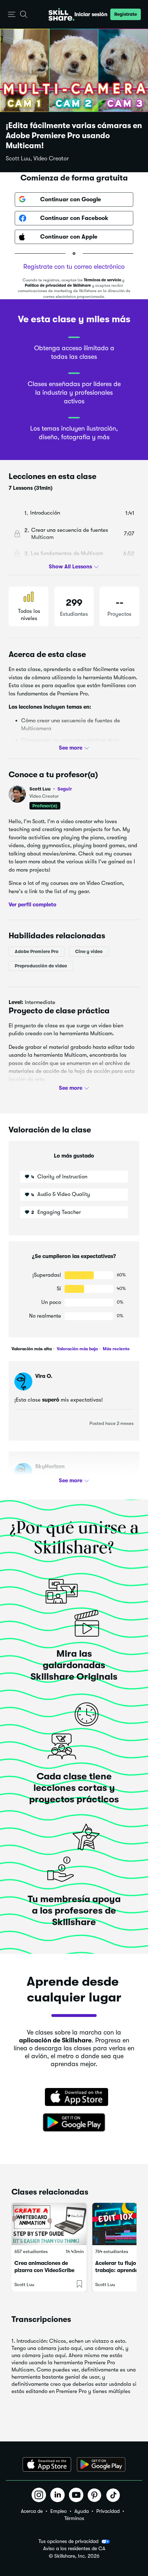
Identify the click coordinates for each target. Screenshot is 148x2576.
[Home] (61, 14)
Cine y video (89, 951)
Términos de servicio (102, 280)
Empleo (59, 2511)
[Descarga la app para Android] (101, 2464)
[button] (12, 15)
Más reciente (116, 1349)
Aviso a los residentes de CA (74, 2549)
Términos (74, 2518)
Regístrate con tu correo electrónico (74, 267)
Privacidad (108, 2511)
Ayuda (82, 2511)
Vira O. (44, 1376)
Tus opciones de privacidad (68, 2541)
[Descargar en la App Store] (74, 2098)
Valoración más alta (32, 1349)
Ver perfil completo (33, 905)
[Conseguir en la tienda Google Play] (74, 2123)
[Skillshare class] (49, 2224)
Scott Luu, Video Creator (37, 159)
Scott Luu (51, 789)
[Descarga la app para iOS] (47, 2464)
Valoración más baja (77, 1349)
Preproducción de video (41, 966)
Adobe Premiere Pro (37, 951)
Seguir (65, 789)
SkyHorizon (50, 1467)
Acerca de (32, 2511)
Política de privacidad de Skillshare (58, 285)
